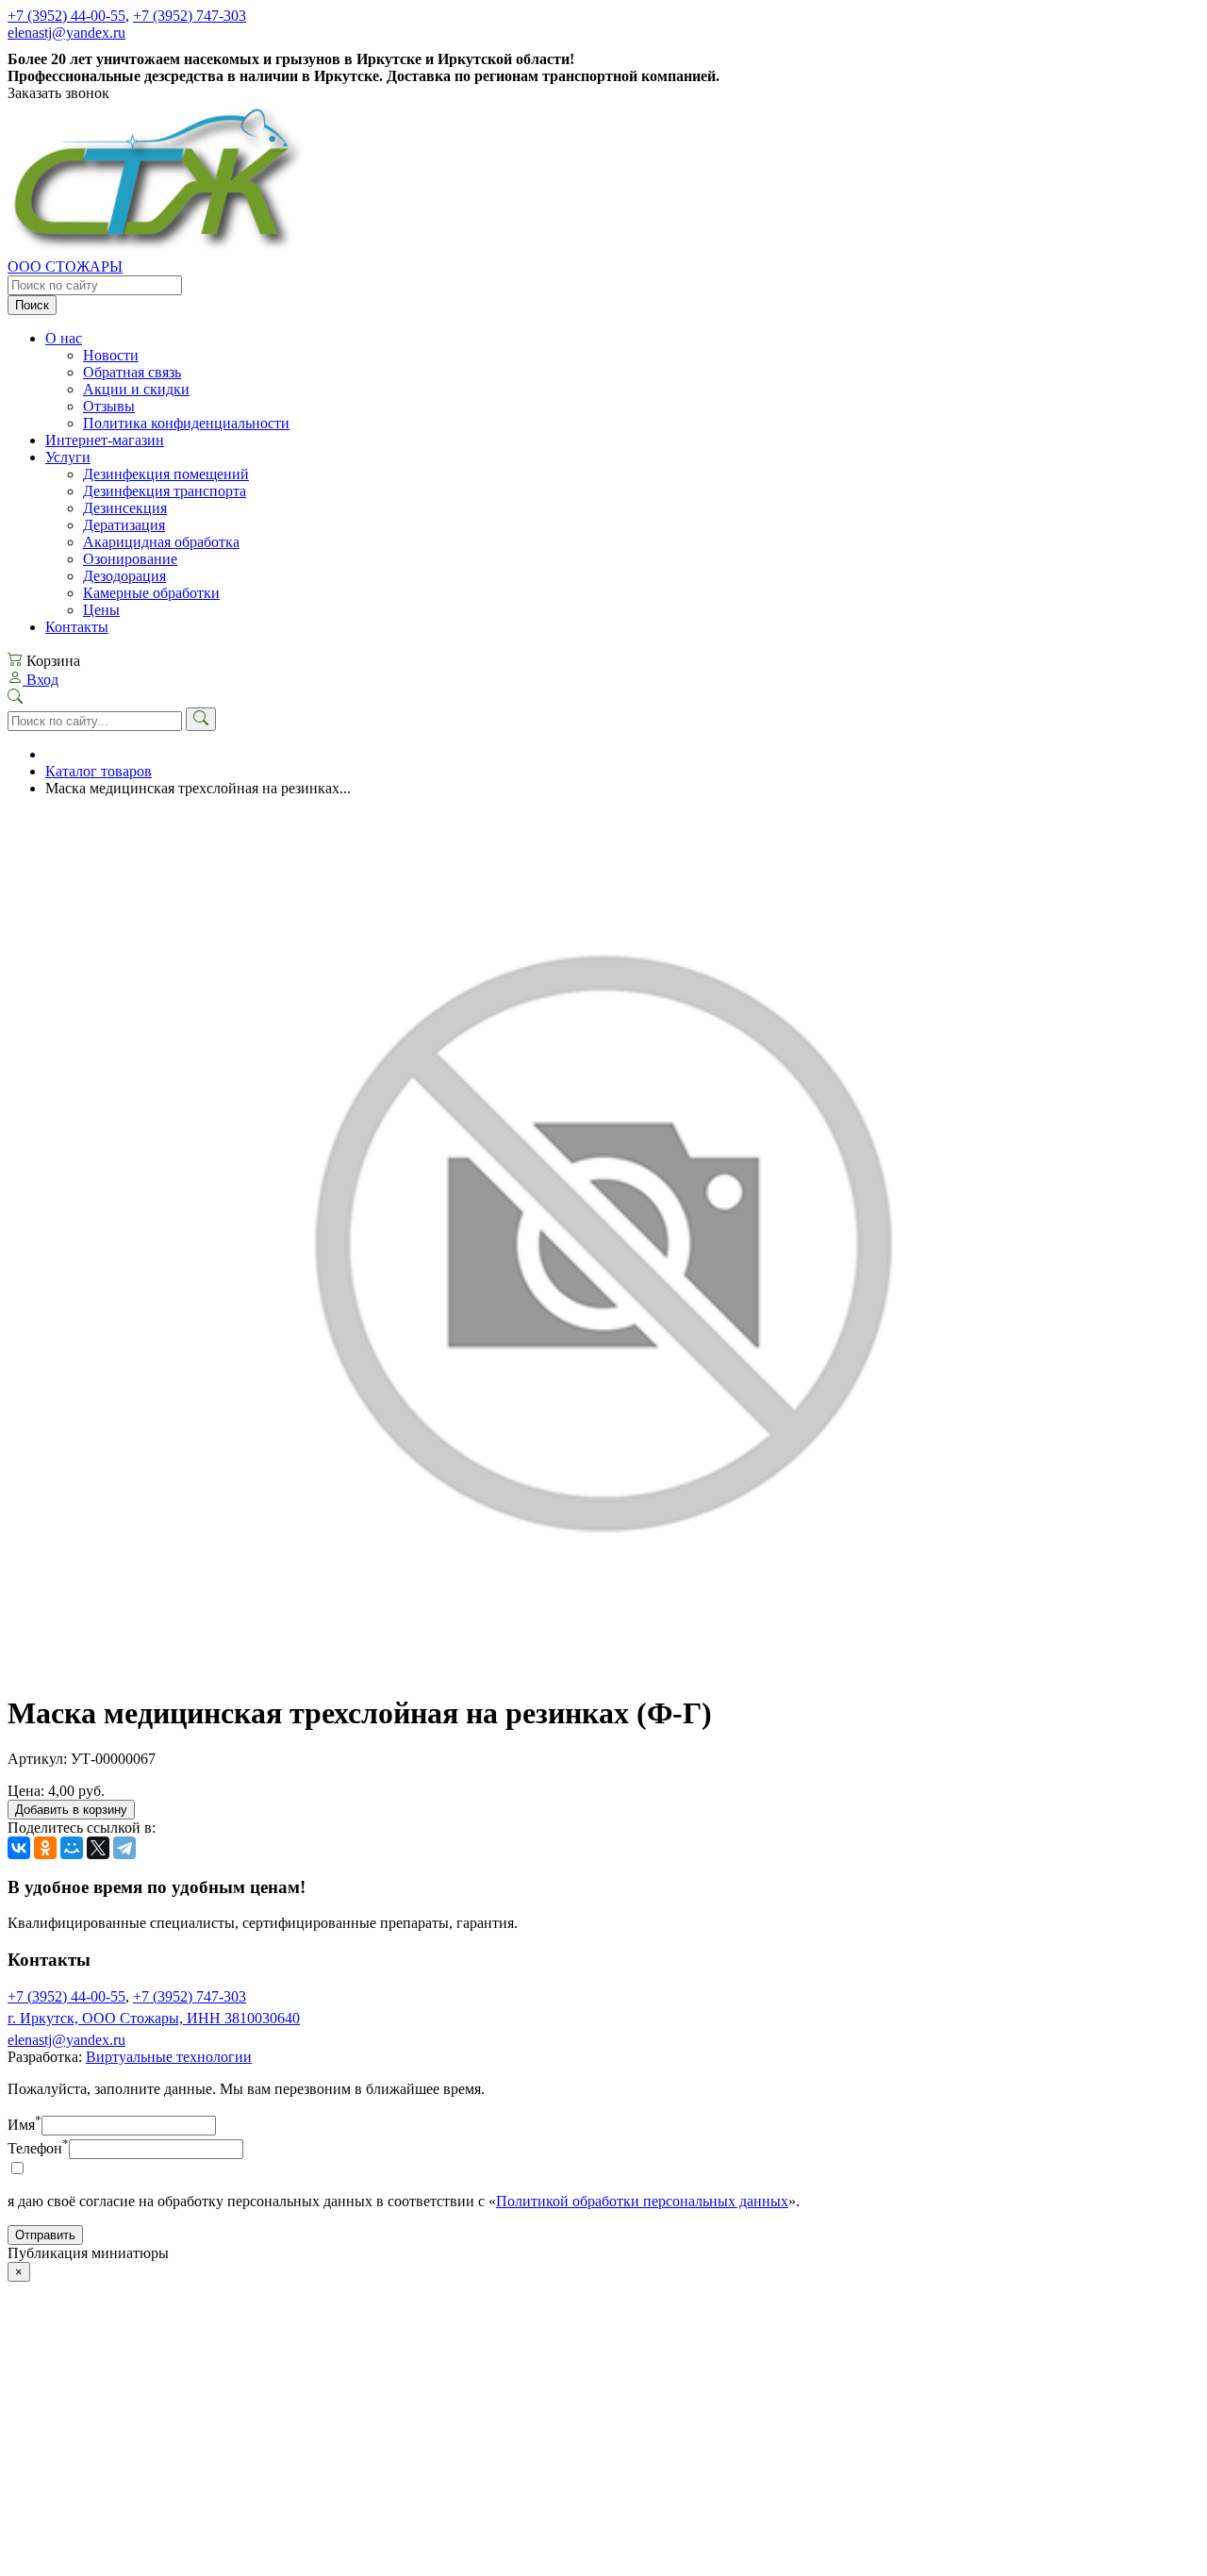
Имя (25, 2125)
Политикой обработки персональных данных (642, 2201)
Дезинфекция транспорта (165, 491)
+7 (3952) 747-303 (190, 16)
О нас (64, 338)
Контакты (77, 627)
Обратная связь (132, 372)
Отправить (45, 2235)
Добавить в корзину (71, 1810)
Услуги (68, 457)
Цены (101, 610)
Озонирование (130, 559)
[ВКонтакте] (19, 1848)
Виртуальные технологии (169, 2057)
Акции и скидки (136, 389)
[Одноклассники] (45, 1848)
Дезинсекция (125, 508)
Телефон (38, 2148)
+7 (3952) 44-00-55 (66, 16)
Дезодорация (124, 576)
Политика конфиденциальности (186, 423)
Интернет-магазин (105, 440)
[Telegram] (124, 1848)
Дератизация (124, 525)
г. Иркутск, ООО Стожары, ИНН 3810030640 (154, 2018)
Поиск (32, 305)
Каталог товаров (99, 771)
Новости (111, 355)
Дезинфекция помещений (166, 474)
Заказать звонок (58, 93)
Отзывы (109, 406)
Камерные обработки (151, 593)
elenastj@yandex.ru (66, 33)
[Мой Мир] (72, 1848)
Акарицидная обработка (161, 542)
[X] (98, 1848)
